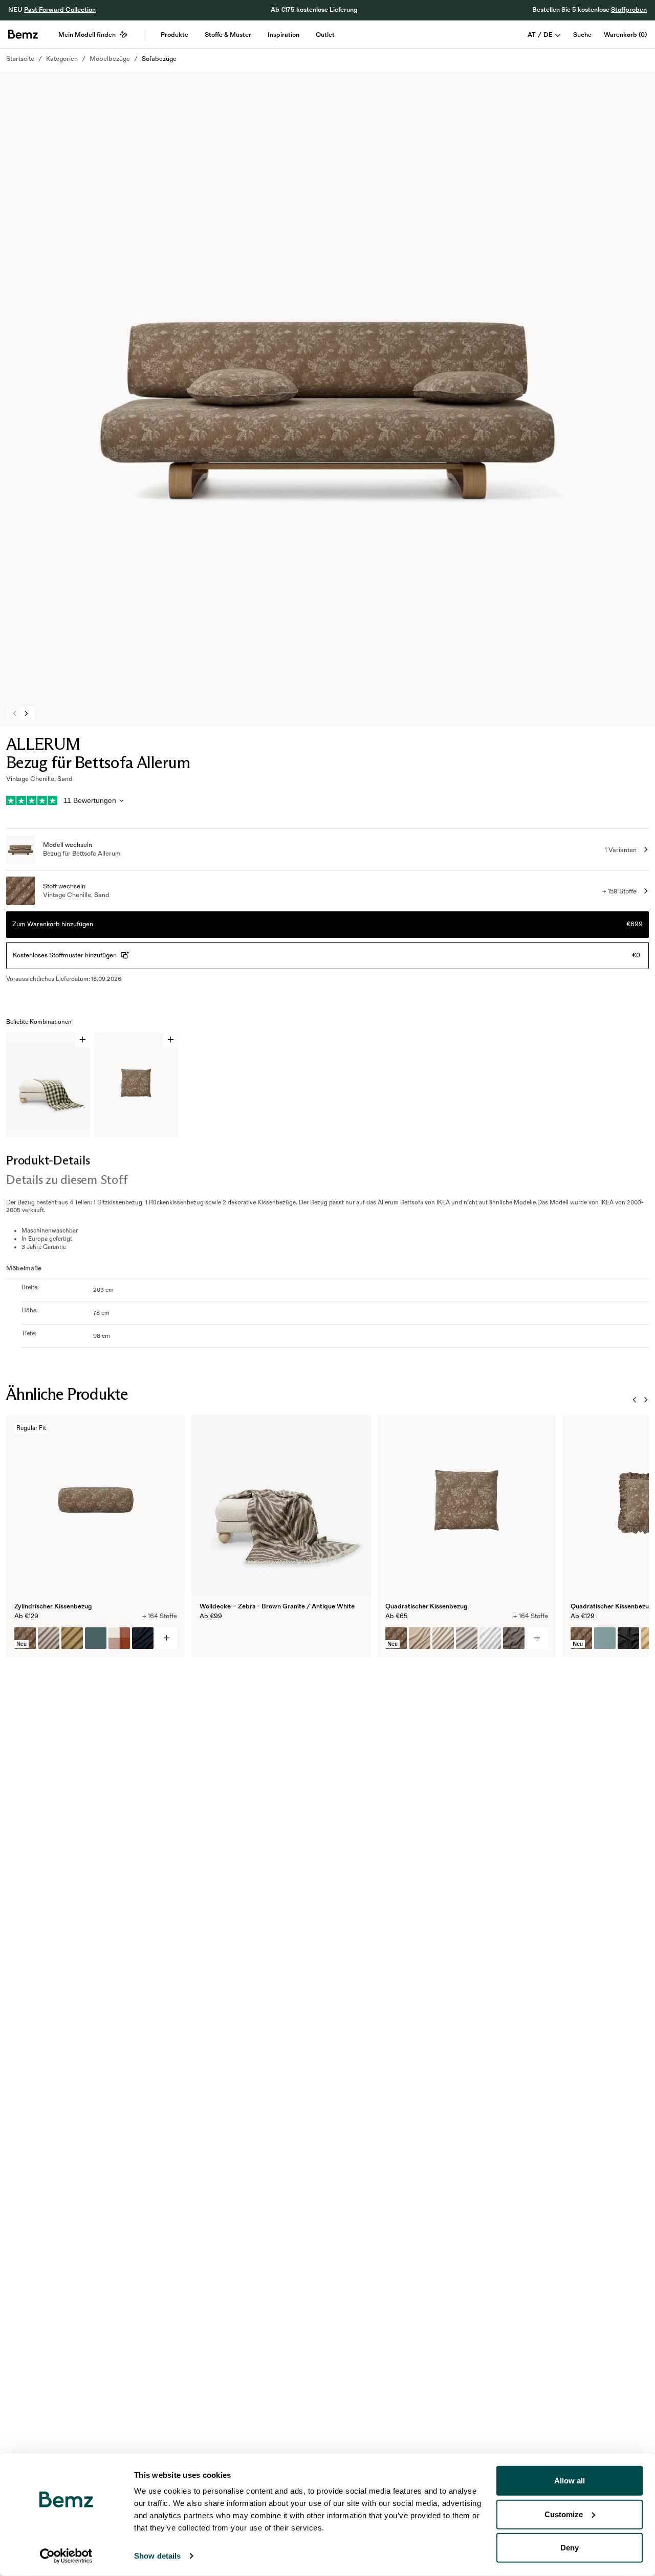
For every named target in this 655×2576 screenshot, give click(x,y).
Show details (157, 2556)
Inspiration (283, 35)
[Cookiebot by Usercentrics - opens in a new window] (66, 2556)
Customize (564, 2514)
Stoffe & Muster (228, 35)
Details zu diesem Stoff (67, 1180)
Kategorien (62, 59)
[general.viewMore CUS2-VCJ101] (537, 1638)
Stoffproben (629, 10)
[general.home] (23, 34)
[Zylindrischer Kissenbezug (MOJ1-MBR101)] (72, 1638)
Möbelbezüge (110, 59)
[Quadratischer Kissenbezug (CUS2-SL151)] (467, 1638)
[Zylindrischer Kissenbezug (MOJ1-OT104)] (49, 1638)
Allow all (570, 2481)
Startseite (20, 59)
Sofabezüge (159, 59)
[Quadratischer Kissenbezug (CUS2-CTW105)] (514, 1638)
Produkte (174, 35)
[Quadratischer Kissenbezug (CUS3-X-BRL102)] (605, 1638)
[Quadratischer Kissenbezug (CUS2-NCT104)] (420, 1638)
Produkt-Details (48, 1160)
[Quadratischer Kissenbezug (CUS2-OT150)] (490, 1638)
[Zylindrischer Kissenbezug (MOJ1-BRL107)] (96, 1638)
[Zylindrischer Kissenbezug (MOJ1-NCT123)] (143, 1638)
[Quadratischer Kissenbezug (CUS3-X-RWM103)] (628, 1638)
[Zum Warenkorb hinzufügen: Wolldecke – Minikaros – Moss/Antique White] (83, 1040)
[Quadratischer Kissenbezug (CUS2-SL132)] (443, 1638)
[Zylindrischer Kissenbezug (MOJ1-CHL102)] (119, 1638)
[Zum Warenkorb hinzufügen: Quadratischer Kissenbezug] (171, 1040)
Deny (570, 2548)
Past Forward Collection (60, 10)
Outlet (325, 35)
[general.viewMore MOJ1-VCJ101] (166, 1638)
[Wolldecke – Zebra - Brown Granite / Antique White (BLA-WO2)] (210, 1638)
